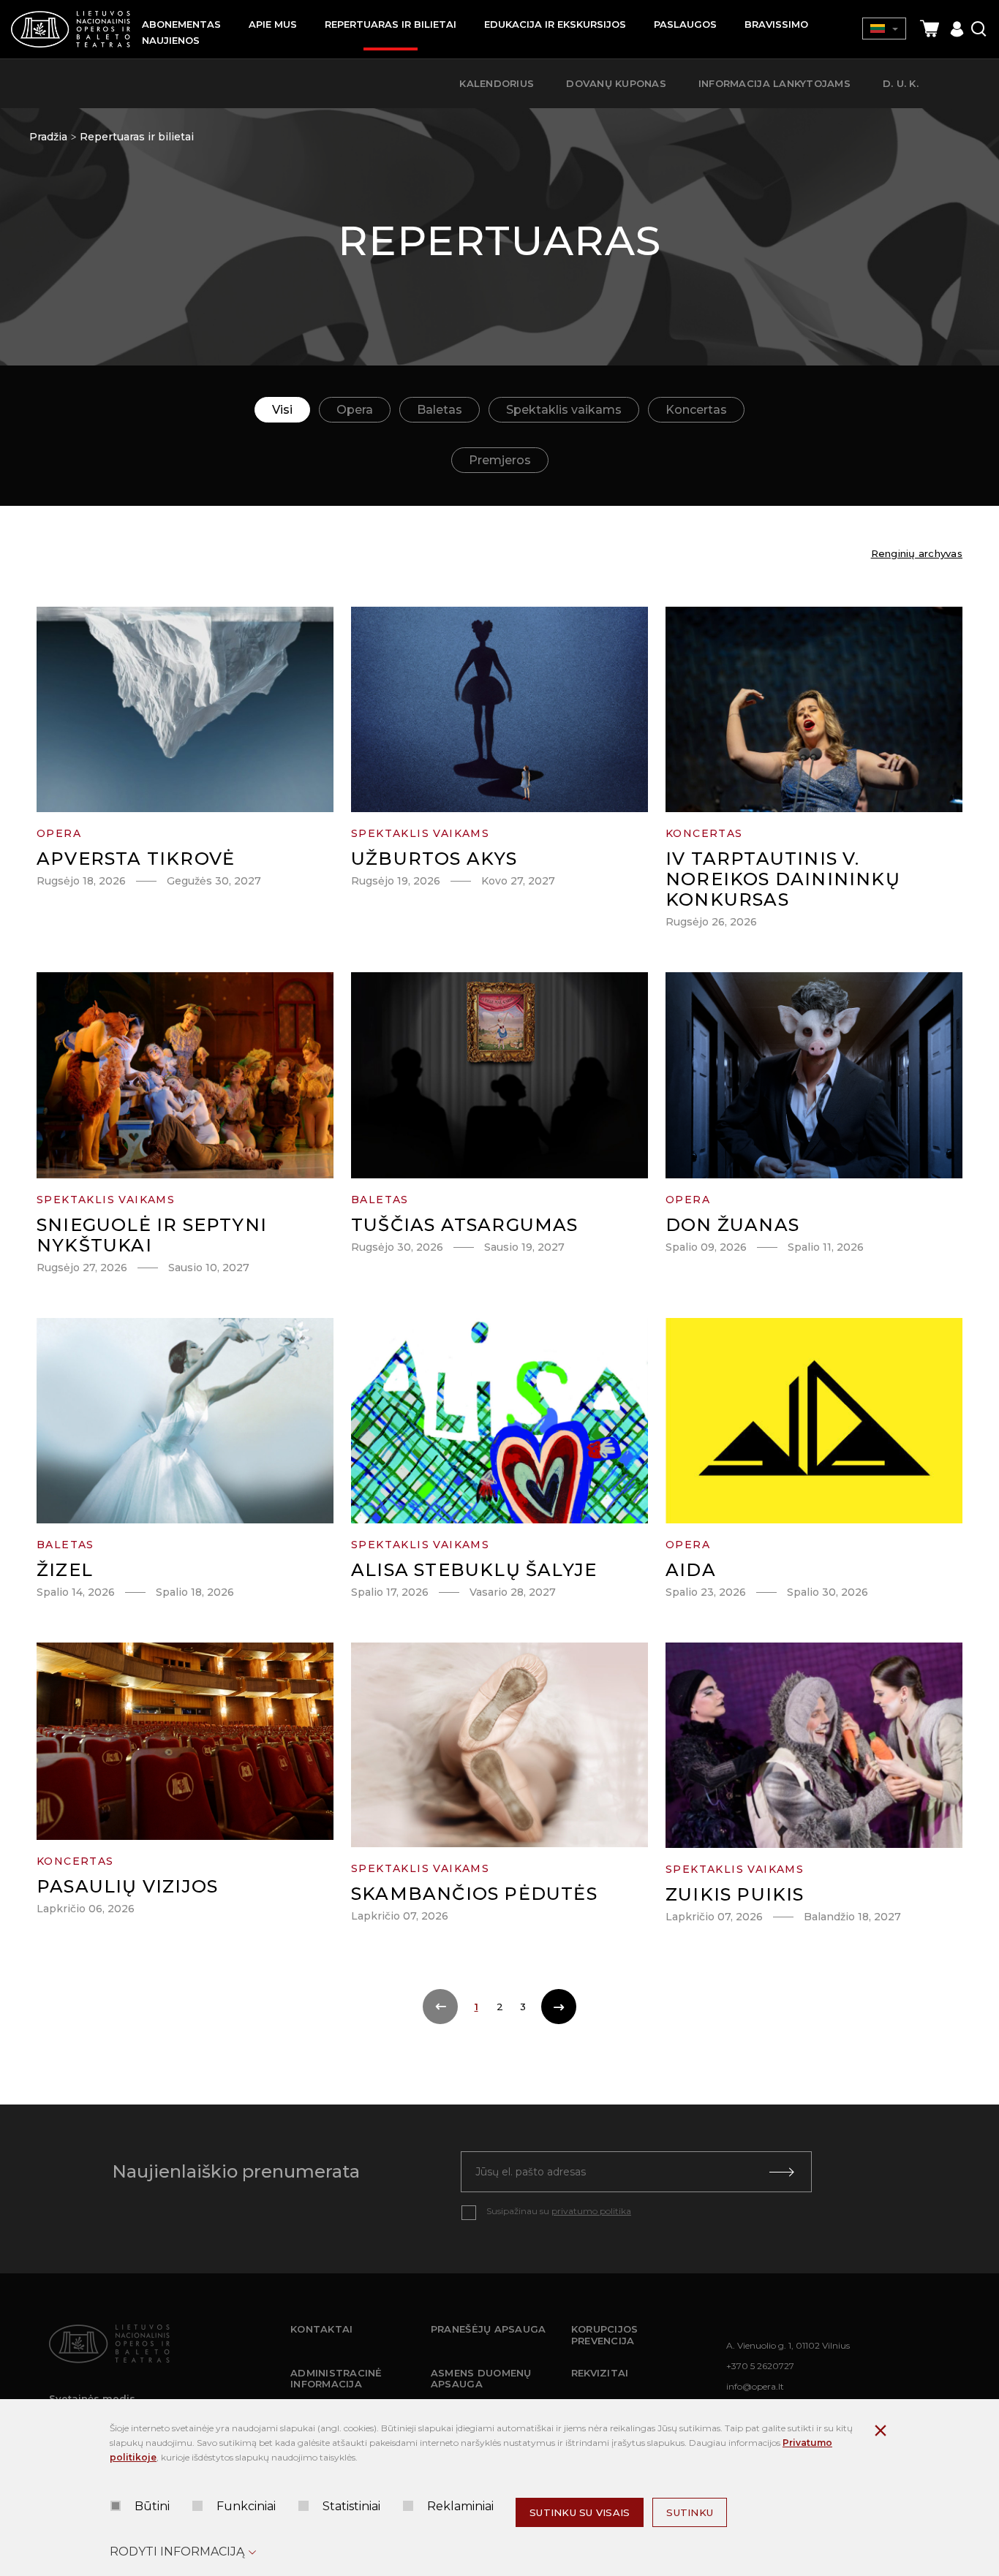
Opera (355, 410)
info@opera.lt (755, 2386)
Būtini (152, 2506)
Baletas (440, 410)
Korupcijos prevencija (605, 2335)
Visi (282, 410)
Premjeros (500, 460)
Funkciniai (246, 2506)
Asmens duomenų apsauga (481, 2379)
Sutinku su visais (580, 2512)
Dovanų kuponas (616, 83)
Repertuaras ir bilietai (137, 137)
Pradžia (48, 137)
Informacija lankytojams (774, 83)
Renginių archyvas (917, 553)
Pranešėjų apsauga (488, 2329)
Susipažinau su (559, 2211)
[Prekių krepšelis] (930, 29)
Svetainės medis (92, 2398)
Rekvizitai (600, 2373)
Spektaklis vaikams (564, 410)
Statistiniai (351, 2506)
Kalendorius (497, 83)
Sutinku (690, 2512)
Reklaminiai (460, 2506)
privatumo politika (591, 2211)
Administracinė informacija (336, 2379)
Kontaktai (321, 2329)
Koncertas (696, 410)
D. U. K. (901, 83)
